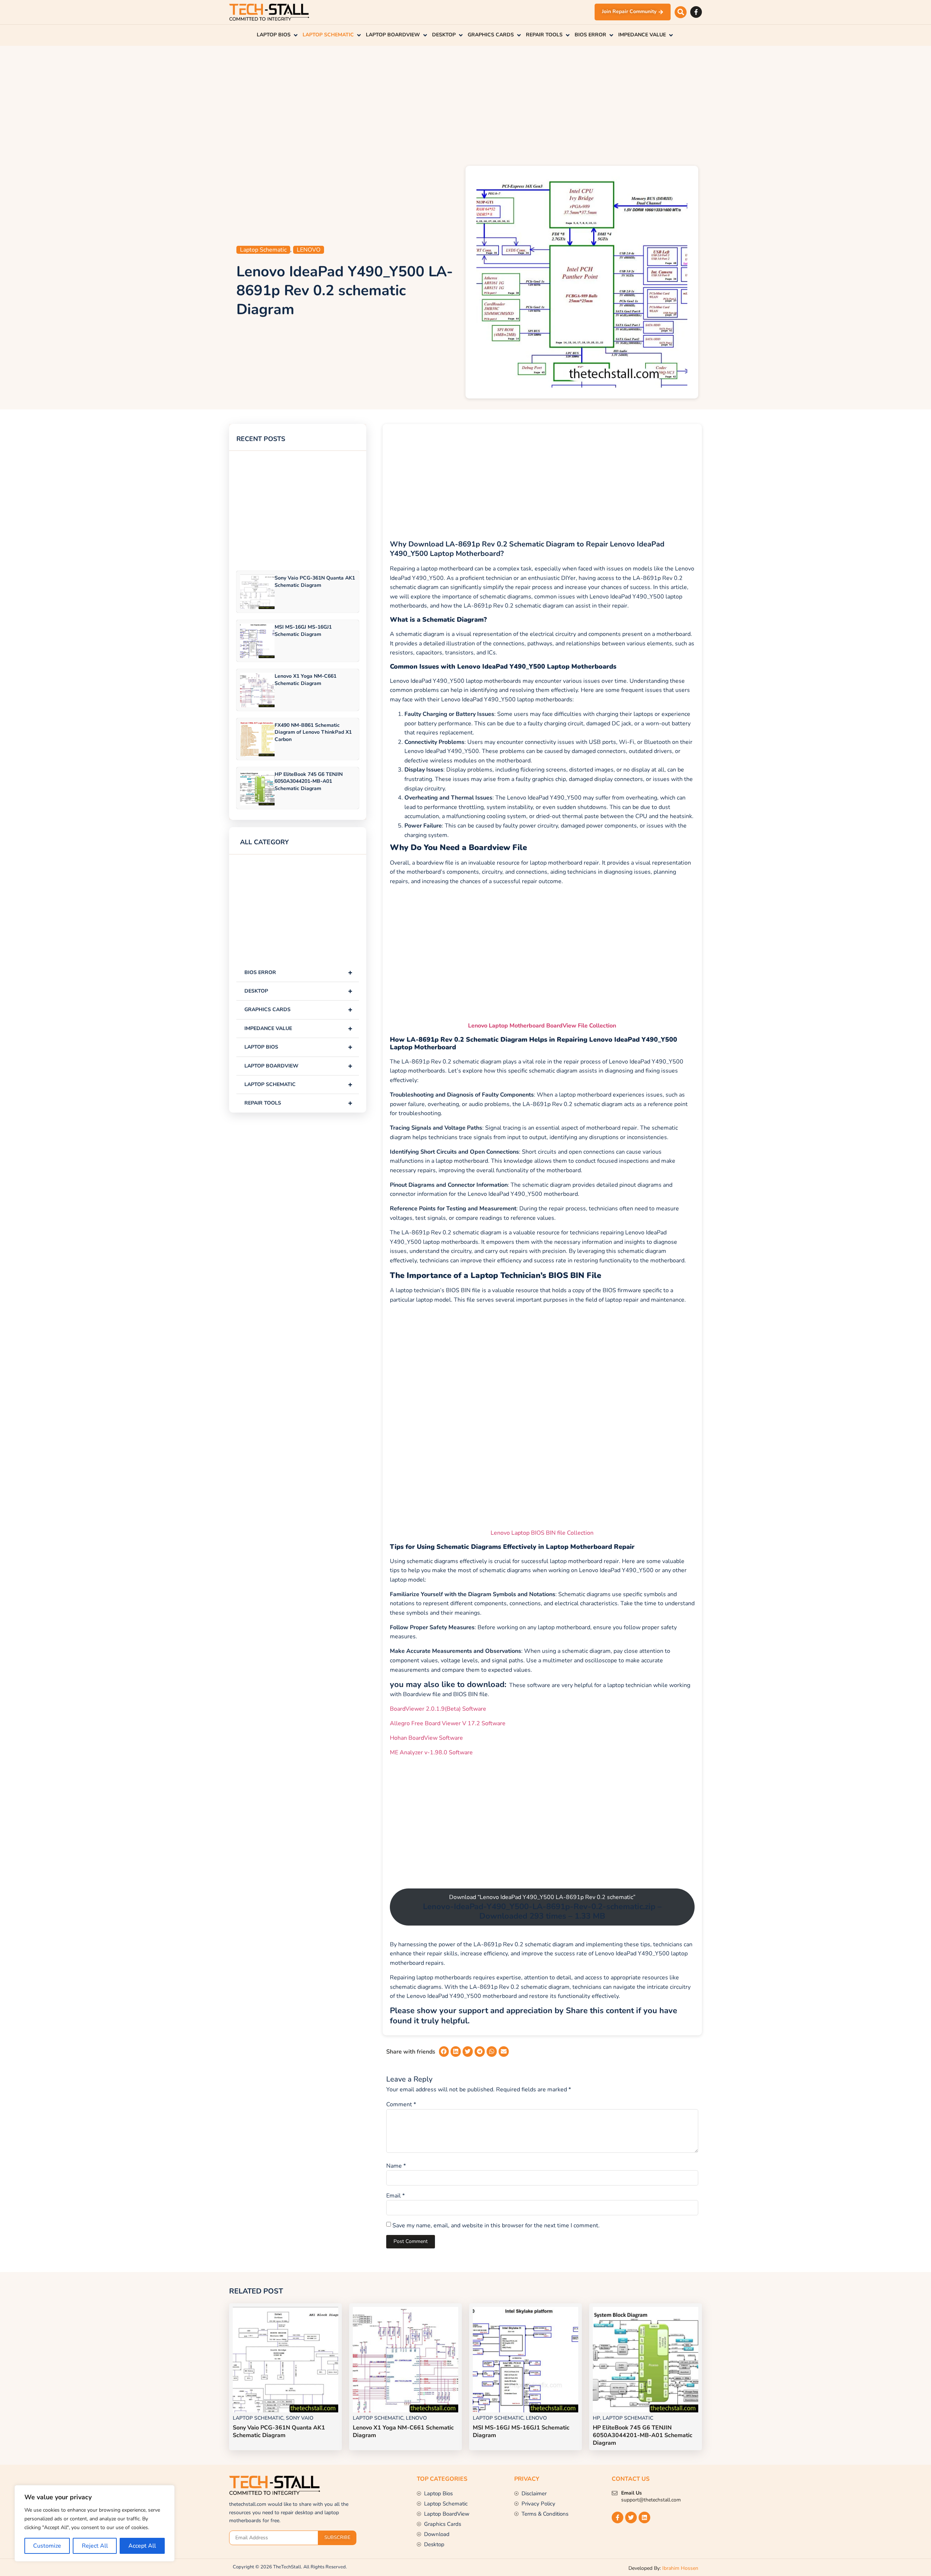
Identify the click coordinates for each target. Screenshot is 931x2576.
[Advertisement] (465, 104)
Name (396, 2166)
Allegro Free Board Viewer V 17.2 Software (448, 1723)
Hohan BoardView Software (426, 1738)
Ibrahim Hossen (680, 2568)
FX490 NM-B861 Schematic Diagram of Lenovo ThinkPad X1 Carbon (313, 732)
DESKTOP (298, 991)
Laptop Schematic (263, 250)
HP (596, 2418)
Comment (401, 2104)
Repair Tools (298, 1103)
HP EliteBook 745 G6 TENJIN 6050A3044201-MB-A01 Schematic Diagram (309, 781)
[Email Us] (615, 2493)
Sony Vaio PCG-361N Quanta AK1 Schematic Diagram (315, 581)
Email (395, 2196)
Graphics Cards (298, 1009)
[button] (681, 12)
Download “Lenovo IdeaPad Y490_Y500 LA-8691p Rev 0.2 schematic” (542, 1907)
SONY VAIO (300, 2418)
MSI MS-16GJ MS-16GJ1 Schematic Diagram (303, 630)
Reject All (95, 2546)
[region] (95, 2523)
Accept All (142, 2546)
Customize (47, 2546)
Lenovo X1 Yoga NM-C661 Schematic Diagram (305, 680)
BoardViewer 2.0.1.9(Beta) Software (438, 1709)
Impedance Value (298, 1028)
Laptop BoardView (298, 1066)
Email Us (632, 2493)
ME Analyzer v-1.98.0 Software (431, 1752)
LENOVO (309, 250)
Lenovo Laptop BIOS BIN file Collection (542, 1533)
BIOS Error (298, 972)
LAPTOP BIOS (298, 1047)
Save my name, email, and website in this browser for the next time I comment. (496, 2226)
